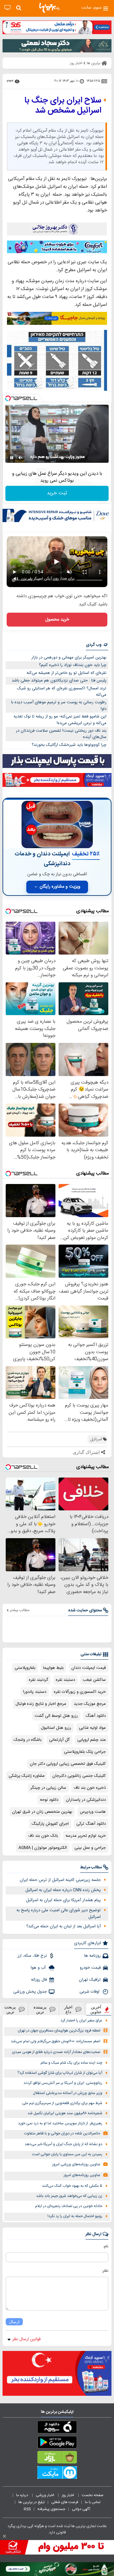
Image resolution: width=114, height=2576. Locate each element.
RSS (27, 2509)
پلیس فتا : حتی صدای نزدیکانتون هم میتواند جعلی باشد (59, 681)
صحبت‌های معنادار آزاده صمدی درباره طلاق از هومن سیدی (56, 2052)
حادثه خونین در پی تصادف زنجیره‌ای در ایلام (69, 2206)
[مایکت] (57, 2474)
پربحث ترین (10, 2009)
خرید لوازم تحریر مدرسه (86, 1836)
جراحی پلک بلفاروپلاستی (85, 1752)
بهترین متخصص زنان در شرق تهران (42, 1812)
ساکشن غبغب (94, 1680)
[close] (4, 2536)
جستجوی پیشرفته (51, 2509)
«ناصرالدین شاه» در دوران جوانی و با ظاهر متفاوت (62, 2134)
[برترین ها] (49, 8)
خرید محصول (57, 620)
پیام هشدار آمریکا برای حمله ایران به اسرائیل (63, 1900)
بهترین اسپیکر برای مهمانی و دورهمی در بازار (69, 657)
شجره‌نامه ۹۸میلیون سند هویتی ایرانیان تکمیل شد (65, 2113)
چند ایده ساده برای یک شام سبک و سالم (71, 2063)
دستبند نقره (65, 1680)
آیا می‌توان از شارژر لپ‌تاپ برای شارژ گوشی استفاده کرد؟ (60, 2073)
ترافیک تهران (90, 1980)
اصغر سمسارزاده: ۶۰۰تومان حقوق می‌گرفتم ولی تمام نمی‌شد (56, 2041)
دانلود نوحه (49, 1800)
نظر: (105, 2271)
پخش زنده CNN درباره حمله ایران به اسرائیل (63, 1890)
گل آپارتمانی (59, 1740)
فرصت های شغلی (65, 2502)
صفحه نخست (93, 2495)
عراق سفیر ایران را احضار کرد (81, 2021)
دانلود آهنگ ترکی (91, 1824)
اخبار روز (68, 2495)
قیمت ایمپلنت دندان (89, 1668)
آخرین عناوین (96, 2009)
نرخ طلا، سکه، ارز (32, 1956)
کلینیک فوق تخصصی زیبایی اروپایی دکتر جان (68, 1764)
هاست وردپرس (93, 1812)
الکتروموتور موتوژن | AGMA (43, 1848)
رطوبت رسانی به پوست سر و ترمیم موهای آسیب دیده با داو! (59, 706)
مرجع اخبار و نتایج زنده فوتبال (41, 1704)
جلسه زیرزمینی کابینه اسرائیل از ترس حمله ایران (60, 1880)
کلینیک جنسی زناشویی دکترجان (79, 1776)
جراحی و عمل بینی (90, 1848)
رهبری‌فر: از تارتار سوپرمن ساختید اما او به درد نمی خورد (60, 2124)
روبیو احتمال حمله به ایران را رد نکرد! (75, 2216)
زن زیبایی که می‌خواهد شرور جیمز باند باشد (69, 2196)
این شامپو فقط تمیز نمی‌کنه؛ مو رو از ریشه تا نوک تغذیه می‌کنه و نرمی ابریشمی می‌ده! (60, 720)
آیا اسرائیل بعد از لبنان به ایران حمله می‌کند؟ (63, 1926)
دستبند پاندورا (35, 1692)
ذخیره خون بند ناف (90, 1788)
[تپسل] (8, 398)
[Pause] (12, 458)
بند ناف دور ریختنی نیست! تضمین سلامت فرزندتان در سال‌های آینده (61, 734)
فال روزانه (39, 1980)
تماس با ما (93, 2502)
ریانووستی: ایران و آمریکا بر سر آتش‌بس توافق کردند (63, 2083)
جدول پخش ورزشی (30, 1992)
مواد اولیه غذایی (92, 1728)
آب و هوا (39, 1968)
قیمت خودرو (90, 1968)
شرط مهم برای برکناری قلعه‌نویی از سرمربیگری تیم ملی (62, 2103)
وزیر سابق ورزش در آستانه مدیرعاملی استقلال (68, 2093)
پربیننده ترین (40, 2009)
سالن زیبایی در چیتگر (48, 1788)
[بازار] (57, 2459)
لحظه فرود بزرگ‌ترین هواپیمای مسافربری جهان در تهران (59, 2031)
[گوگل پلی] (57, 2443)
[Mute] (21, 458)
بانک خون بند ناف (43, 1836)
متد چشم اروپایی (92, 1740)
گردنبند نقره (38, 1680)
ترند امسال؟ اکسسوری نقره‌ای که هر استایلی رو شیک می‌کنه (62, 692)
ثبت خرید (57, 493)
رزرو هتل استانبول (56, 1728)
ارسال (14, 2322)
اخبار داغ (68, 2009)
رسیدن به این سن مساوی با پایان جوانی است (67, 2154)
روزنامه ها (92, 1956)
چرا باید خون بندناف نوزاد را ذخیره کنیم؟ (73, 665)
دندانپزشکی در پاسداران (86, 1800)
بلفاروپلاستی (25, 1668)
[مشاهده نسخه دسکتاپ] (7, 8)
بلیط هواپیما (53, 1668)
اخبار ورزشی (45, 2495)
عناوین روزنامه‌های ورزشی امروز (76, 2165)
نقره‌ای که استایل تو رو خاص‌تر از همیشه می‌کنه (66, 673)
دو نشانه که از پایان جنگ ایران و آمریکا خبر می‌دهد (63, 2144)
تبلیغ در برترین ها (32, 2502)
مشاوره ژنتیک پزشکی (27, 1776)
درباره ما (23, 2495)
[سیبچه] (57, 2428)
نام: (106, 2246)
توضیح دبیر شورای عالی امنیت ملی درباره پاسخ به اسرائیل (59, 1914)
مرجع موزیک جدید (90, 1704)
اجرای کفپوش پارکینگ (50, 1824)
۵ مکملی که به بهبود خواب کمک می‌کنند (72, 2186)
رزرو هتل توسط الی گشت (56, 1716)
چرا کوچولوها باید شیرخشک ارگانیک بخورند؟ (69, 745)
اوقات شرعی (90, 1992)
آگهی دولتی (81, 2509)
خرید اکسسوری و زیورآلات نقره (80, 1692)
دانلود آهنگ (96, 1716)
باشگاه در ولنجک (28, 1740)
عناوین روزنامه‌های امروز (82, 2175)
